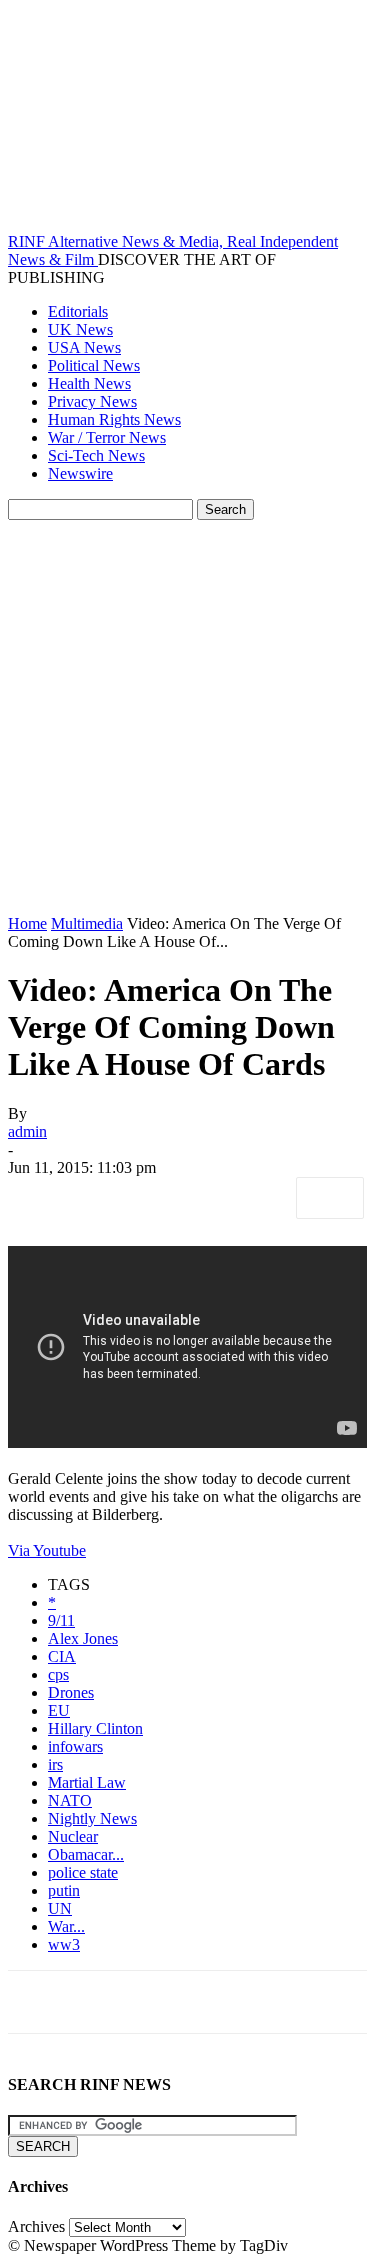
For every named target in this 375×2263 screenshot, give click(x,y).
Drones (71, 1692)
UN (60, 1908)
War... (66, 1926)
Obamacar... (86, 1854)
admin (27, 1131)
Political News (94, 365)
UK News (80, 329)
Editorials (78, 311)
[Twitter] (113, 1198)
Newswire (80, 473)
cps (58, 1674)
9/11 (61, 1620)
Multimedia (87, 923)
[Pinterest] (185, 1198)
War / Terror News (107, 437)
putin (64, 1890)
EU (59, 1710)
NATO (70, 1800)
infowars (75, 1746)
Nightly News (92, 1818)
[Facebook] (41, 1198)
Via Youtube (47, 1550)
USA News (84, 347)
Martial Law (87, 1782)
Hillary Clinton (95, 1728)
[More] (330, 1198)
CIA (62, 1656)
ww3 (64, 1944)
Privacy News (92, 401)
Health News (89, 383)
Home (27, 923)
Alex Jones (83, 1638)
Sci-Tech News (96, 455)
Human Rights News (114, 419)
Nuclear (73, 1836)
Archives (36, 2226)
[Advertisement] (187, 717)
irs (55, 1764)
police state (83, 1872)
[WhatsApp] (257, 1198)
